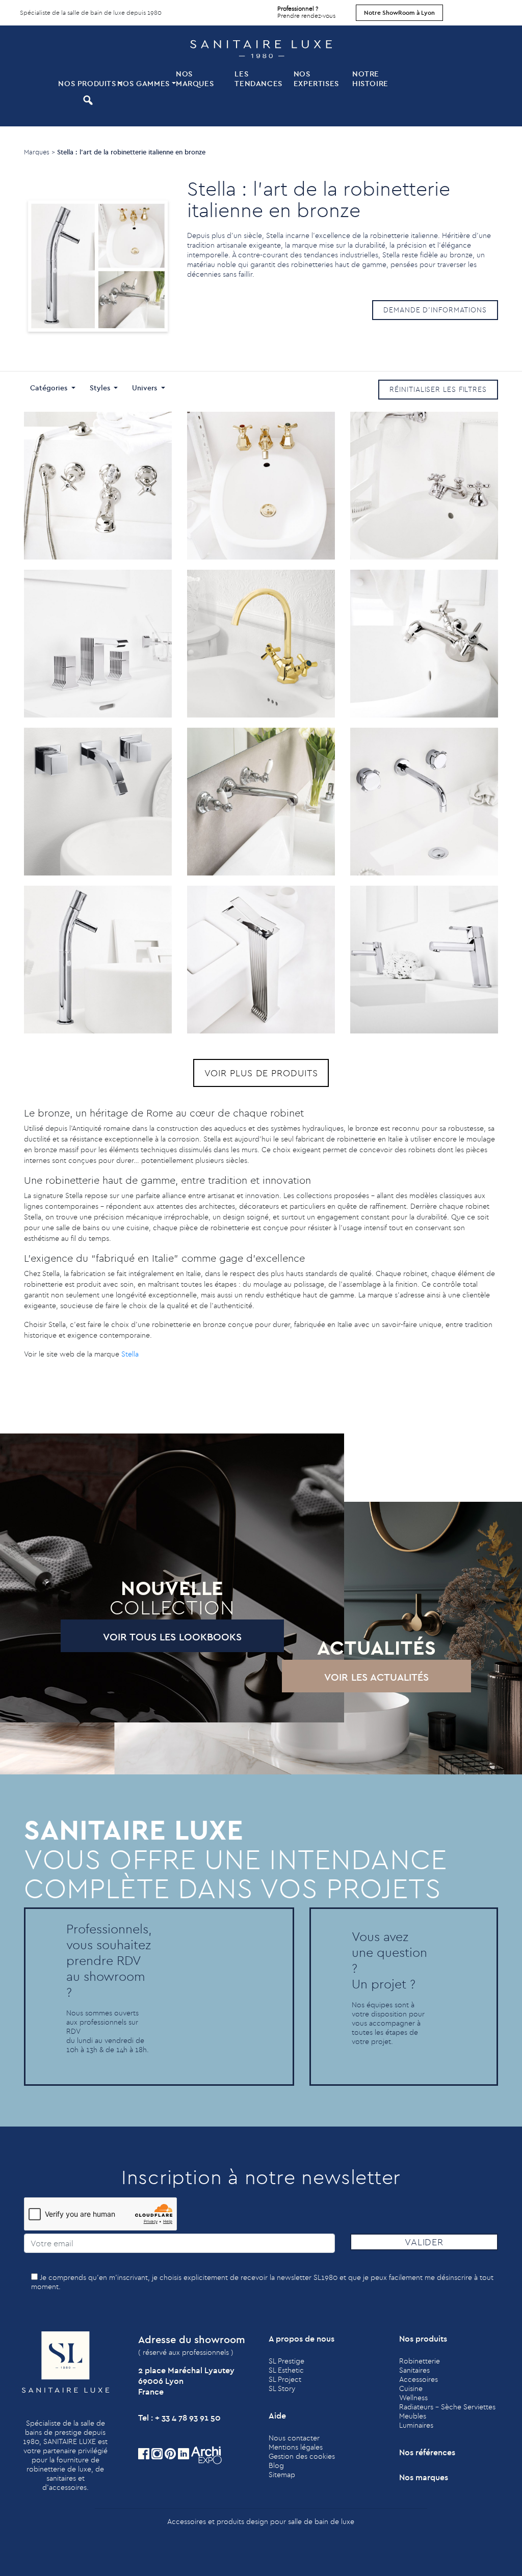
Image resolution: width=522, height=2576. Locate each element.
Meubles (413, 2416)
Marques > (40, 152)
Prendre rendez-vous (306, 12)
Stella (130, 1354)
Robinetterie (420, 2361)
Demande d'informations (435, 310)
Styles (101, 388)
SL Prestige (286, 2361)
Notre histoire (370, 78)
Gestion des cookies (302, 2456)
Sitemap (282, 2475)
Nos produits (86, 83)
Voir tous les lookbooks (172, 1637)
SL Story (282, 2388)
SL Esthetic (286, 2370)
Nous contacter (294, 2438)
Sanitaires (414, 2370)
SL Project (285, 2379)
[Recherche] (86, 100)
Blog (276, 2465)
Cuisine (411, 2388)
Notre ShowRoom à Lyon (399, 12)
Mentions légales (296, 2447)
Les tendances (258, 78)
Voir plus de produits (261, 1073)
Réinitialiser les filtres (438, 389)
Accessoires (419, 2379)
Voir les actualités (376, 1677)
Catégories (50, 388)
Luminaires (416, 2425)
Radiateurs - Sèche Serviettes (447, 2407)
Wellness (413, 2398)
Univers (146, 388)
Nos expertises (316, 78)
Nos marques (195, 78)
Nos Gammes (143, 83)
